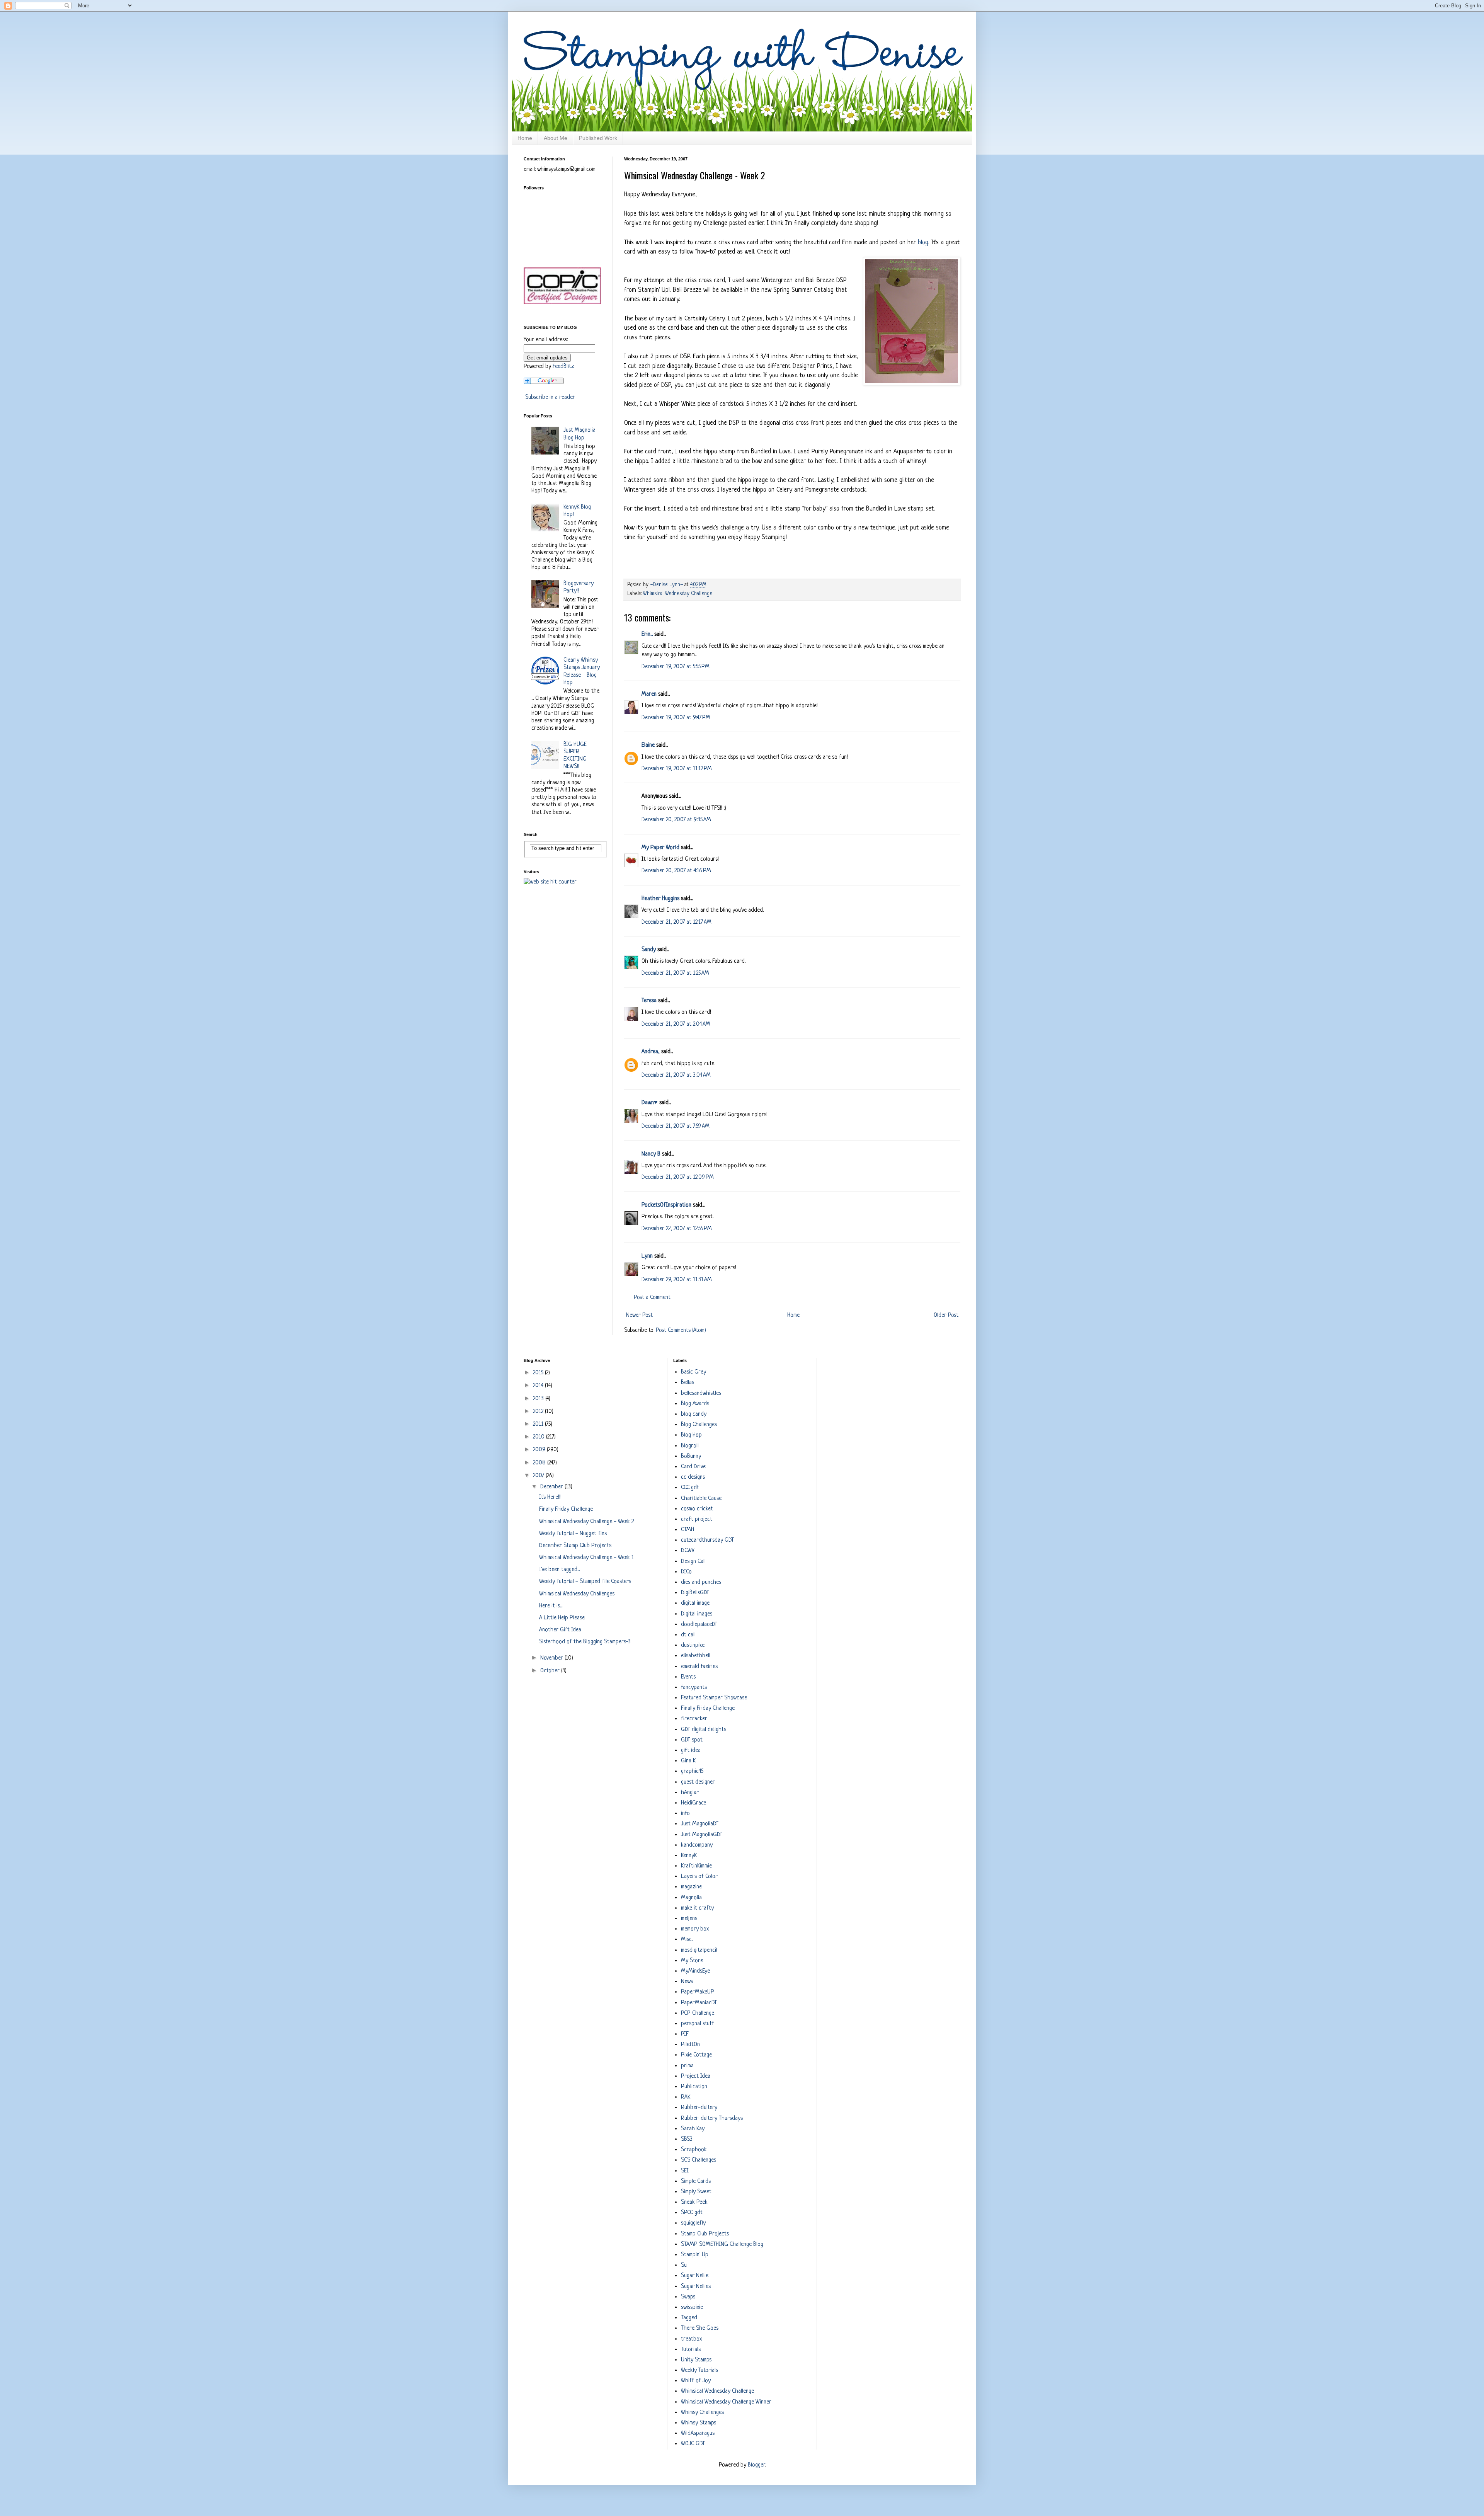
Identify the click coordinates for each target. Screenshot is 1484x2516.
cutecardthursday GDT (707, 1540)
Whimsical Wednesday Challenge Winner (726, 2402)
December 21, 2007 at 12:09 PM (678, 1177)
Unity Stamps (696, 2360)
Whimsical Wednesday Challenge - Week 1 (586, 1558)
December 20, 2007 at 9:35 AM (676, 820)
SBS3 (687, 2139)
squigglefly (693, 2223)
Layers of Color (699, 1877)
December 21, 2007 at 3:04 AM (676, 1075)
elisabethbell (696, 1656)
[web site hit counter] (550, 882)
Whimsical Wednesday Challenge (678, 594)
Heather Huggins (660, 899)
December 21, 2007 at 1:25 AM (675, 973)
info (685, 1814)
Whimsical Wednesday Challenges (577, 1594)
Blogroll (690, 1446)
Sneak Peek (694, 2202)
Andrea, (651, 1052)
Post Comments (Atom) (681, 1330)
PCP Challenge (698, 2013)
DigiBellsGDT (695, 1593)
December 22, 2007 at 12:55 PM (677, 1229)
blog (923, 243)
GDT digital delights (704, 1730)
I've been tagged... (559, 1570)
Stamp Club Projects (705, 2234)
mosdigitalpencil (699, 1950)
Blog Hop (691, 1435)
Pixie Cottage (696, 2055)
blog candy (694, 1414)
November (552, 1658)
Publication (694, 2087)
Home (525, 138)
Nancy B (651, 1154)
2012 (539, 1412)
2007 (539, 1476)
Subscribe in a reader (550, 397)
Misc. (687, 1940)
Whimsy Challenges (702, 2413)
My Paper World (660, 848)
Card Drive (693, 1467)
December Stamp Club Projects (575, 1546)
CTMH (688, 1530)
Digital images (697, 1614)
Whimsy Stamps (699, 2423)
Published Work (598, 138)
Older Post (946, 1315)
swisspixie (692, 2307)
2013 (539, 1399)
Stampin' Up (695, 2255)
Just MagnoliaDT (700, 1824)
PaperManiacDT (699, 2003)
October (551, 1671)
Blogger (756, 2465)
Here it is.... (551, 1606)
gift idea (691, 1751)
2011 (539, 1424)
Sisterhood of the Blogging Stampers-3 (585, 1642)
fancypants (694, 1688)
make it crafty (697, 1908)
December (552, 1487)
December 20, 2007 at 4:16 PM (676, 871)
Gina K (688, 1761)
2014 (539, 1386)
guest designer (698, 1782)
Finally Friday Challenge (566, 1509)
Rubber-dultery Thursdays (712, 2119)
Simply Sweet (696, 2192)
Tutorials (691, 2350)
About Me (556, 138)
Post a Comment (652, 1298)
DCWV (688, 1551)
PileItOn (690, 2045)
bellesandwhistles (701, 1393)
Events (688, 1677)
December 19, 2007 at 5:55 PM (676, 667)
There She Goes (700, 2328)
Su (684, 2265)
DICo (686, 1572)
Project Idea (696, 2076)
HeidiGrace (693, 1803)
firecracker (694, 1719)
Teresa (649, 1001)
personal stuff (698, 2024)
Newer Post (639, 1315)
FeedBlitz (563, 367)
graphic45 (692, 1771)
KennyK (689, 1856)
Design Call (693, 1562)
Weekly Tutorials (699, 2370)
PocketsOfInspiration (666, 1205)
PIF (685, 2034)
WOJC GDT (693, 2444)
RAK (686, 2097)
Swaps (688, 2297)
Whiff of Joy (696, 2381)
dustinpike (693, 1645)
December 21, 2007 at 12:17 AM (676, 922)
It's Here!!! (550, 1497)
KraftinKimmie (696, 1866)
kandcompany (697, 1845)
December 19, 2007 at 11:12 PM (677, 769)
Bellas (688, 1383)
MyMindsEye (695, 1971)
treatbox (691, 2339)
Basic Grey (693, 1372)
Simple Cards (696, 2181)
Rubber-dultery (699, 2108)
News (687, 1982)
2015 (539, 1373)
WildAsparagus (698, 2433)
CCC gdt (690, 1488)
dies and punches (701, 1582)
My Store (692, 1961)
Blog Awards (695, 1404)
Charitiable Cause (701, 1499)
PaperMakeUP (698, 1992)
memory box (695, 1929)
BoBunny (691, 1456)
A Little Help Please (562, 1618)
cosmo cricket (697, 1509)
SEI (685, 2171)
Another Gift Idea (560, 1630)
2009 (540, 1450)
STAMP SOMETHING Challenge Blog (722, 2244)
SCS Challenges (699, 2160)
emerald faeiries (699, 1667)
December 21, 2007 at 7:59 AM (676, 1126)
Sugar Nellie (695, 2276)
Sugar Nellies (696, 2287)
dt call (688, 1635)
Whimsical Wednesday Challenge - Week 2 (586, 1522)
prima (687, 2066)
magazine (691, 1887)
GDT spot (692, 1740)
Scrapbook (694, 2150)
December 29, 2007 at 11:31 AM (677, 1280)
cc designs (693, 1477)
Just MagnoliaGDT (702, 1835)
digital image (695, 1603)
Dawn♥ (650, 1103)
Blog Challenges (699, 1425)
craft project (697, 1519)
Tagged (689, 2318)
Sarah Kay (693, 2129)
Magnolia (691, 1898)
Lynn (647, 1256)
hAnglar (690, 1793)
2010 (539, 1437)
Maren (649, 694)
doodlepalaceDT (699, 1625)
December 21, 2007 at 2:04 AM (676, 1024)
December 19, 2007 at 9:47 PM (676, 718)
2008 (540, 1463)
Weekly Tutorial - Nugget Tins (573, 1534)
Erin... (647, 634)
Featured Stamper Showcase (714, 1698)
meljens (689, 1919)
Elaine (648, 745)
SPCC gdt (692, 2213)
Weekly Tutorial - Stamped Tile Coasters (585, 1582)
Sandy (649, 950)
